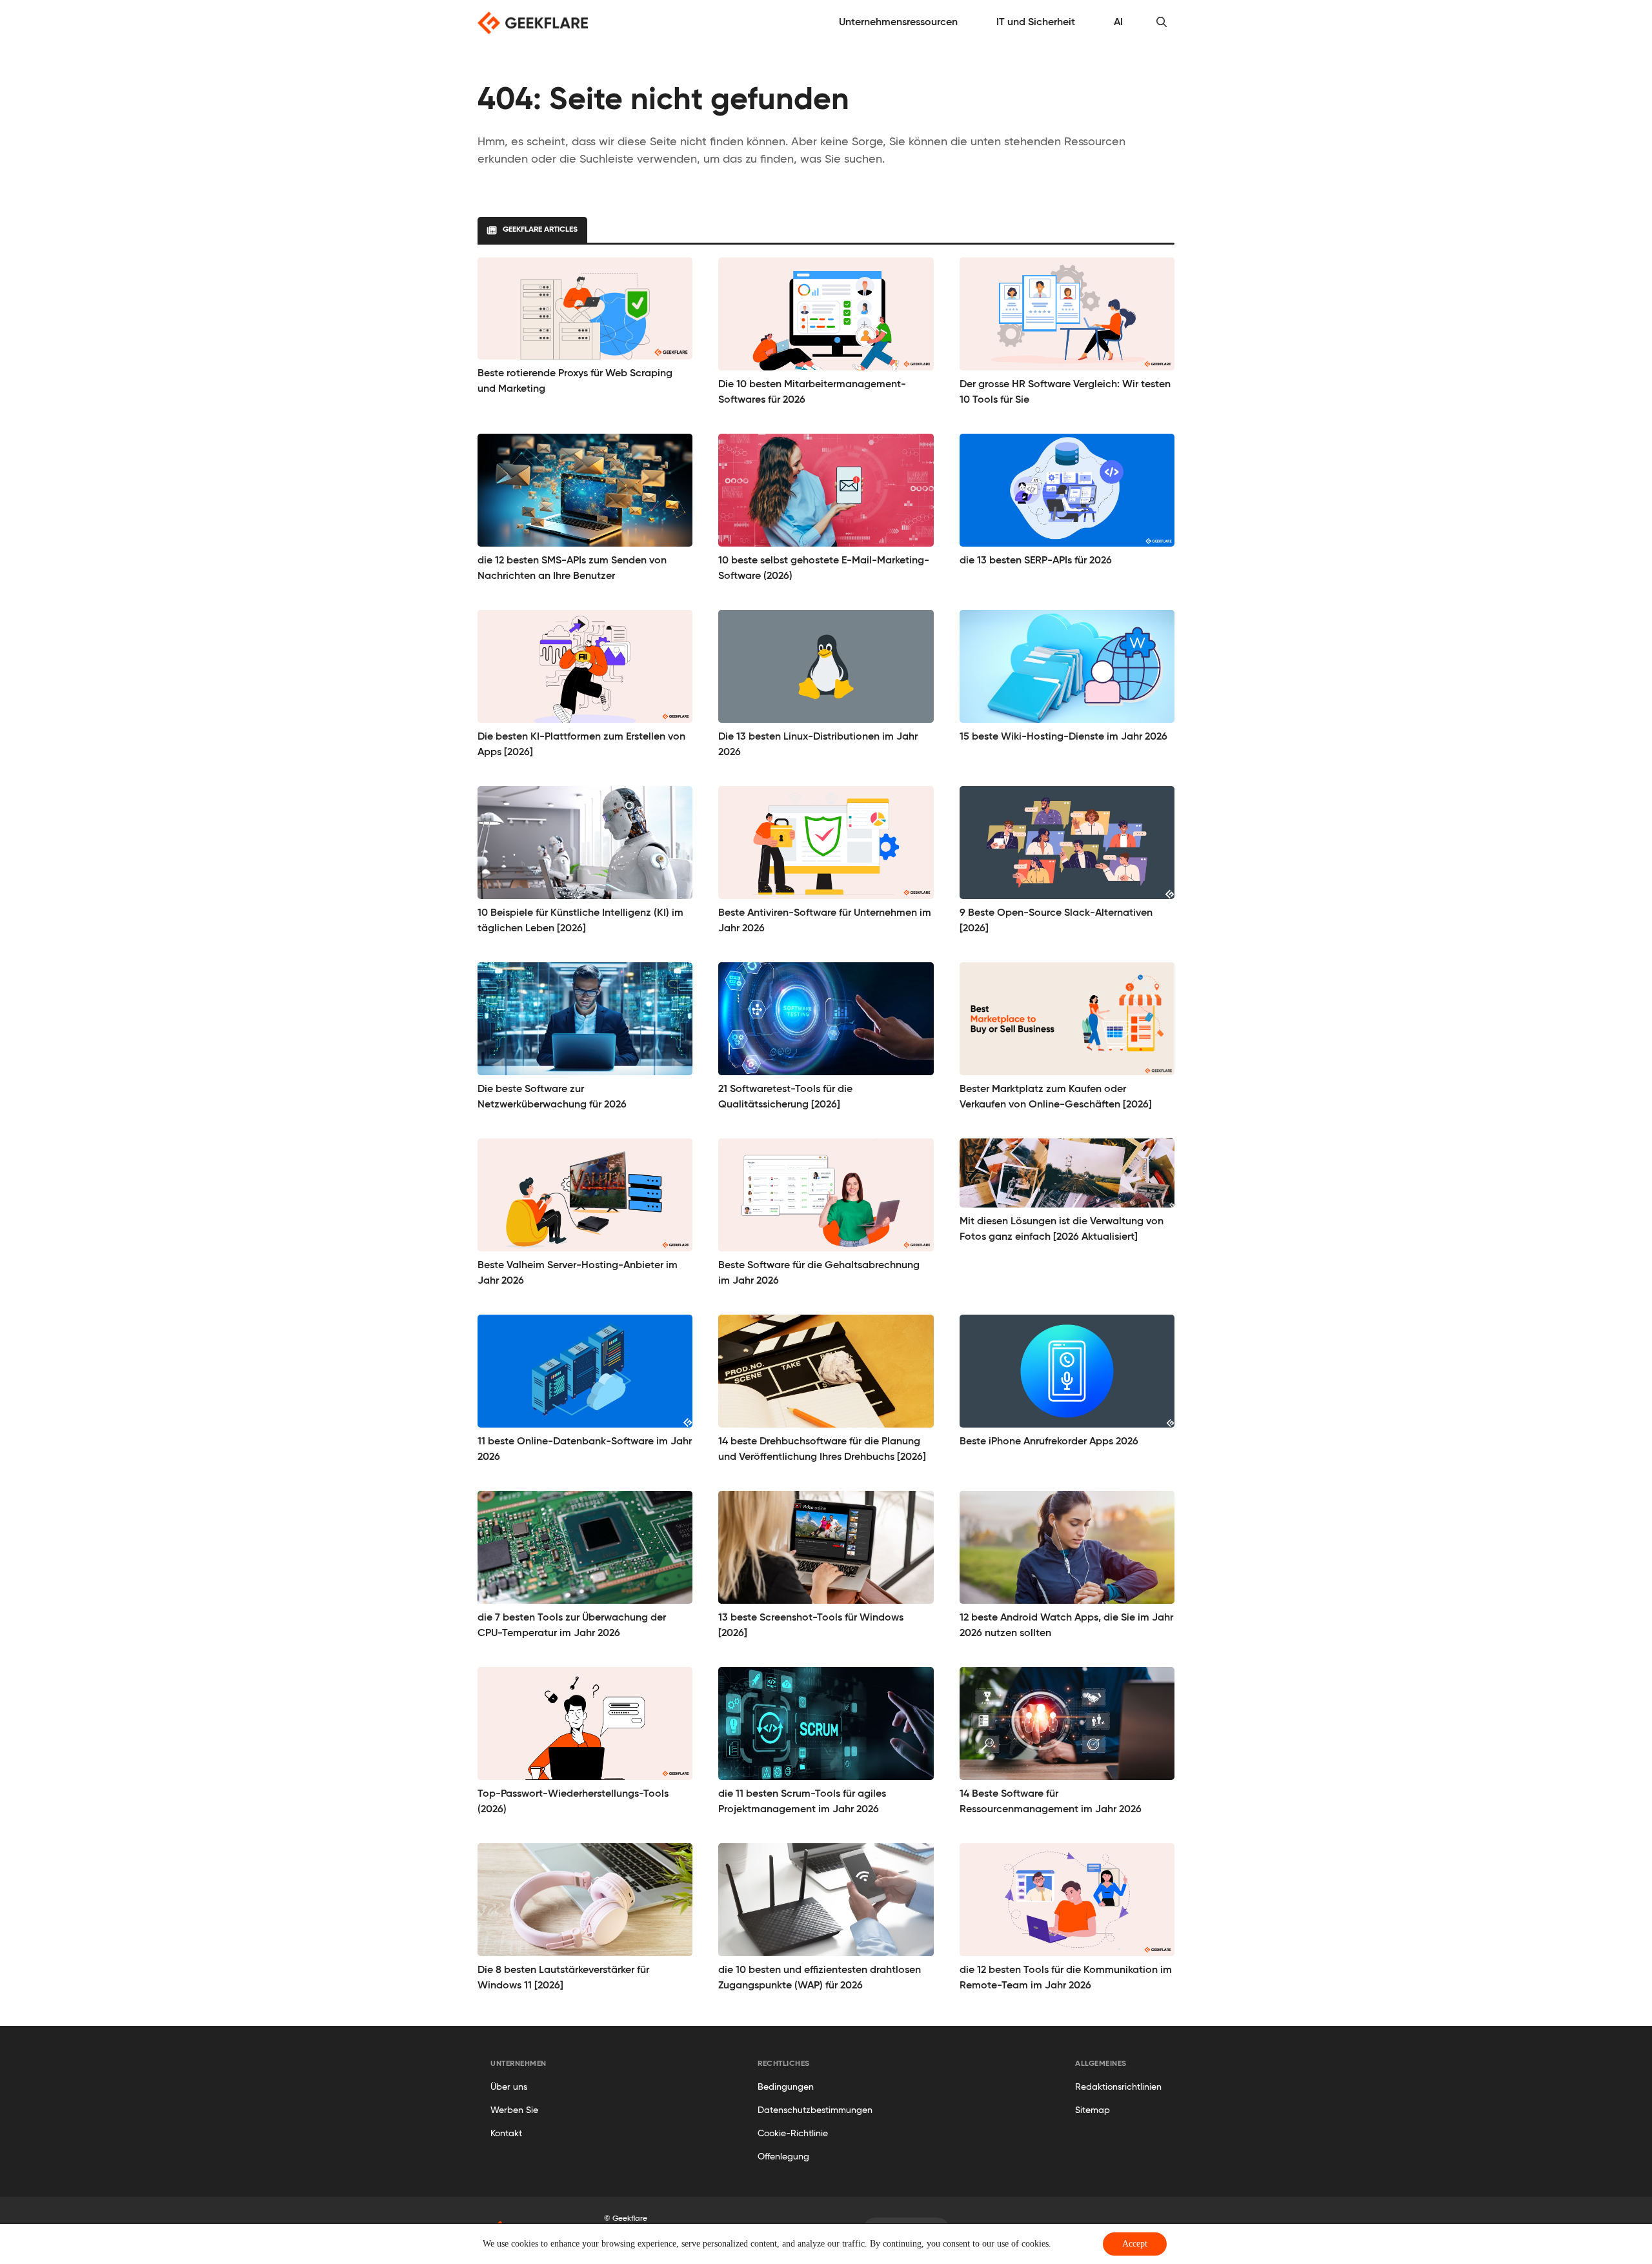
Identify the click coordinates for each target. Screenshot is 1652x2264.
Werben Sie (514, 2110)
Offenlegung (783, 2157)
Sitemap (1093, 2110)
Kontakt (506, 2134)
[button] (1162, 23)
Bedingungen (786, 2087)
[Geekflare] (533, 23)
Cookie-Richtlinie (793, 2134)
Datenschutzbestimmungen (815, 2110)
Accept (1135, 2244)
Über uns (509, 2087)
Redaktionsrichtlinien (1118, 2087)
